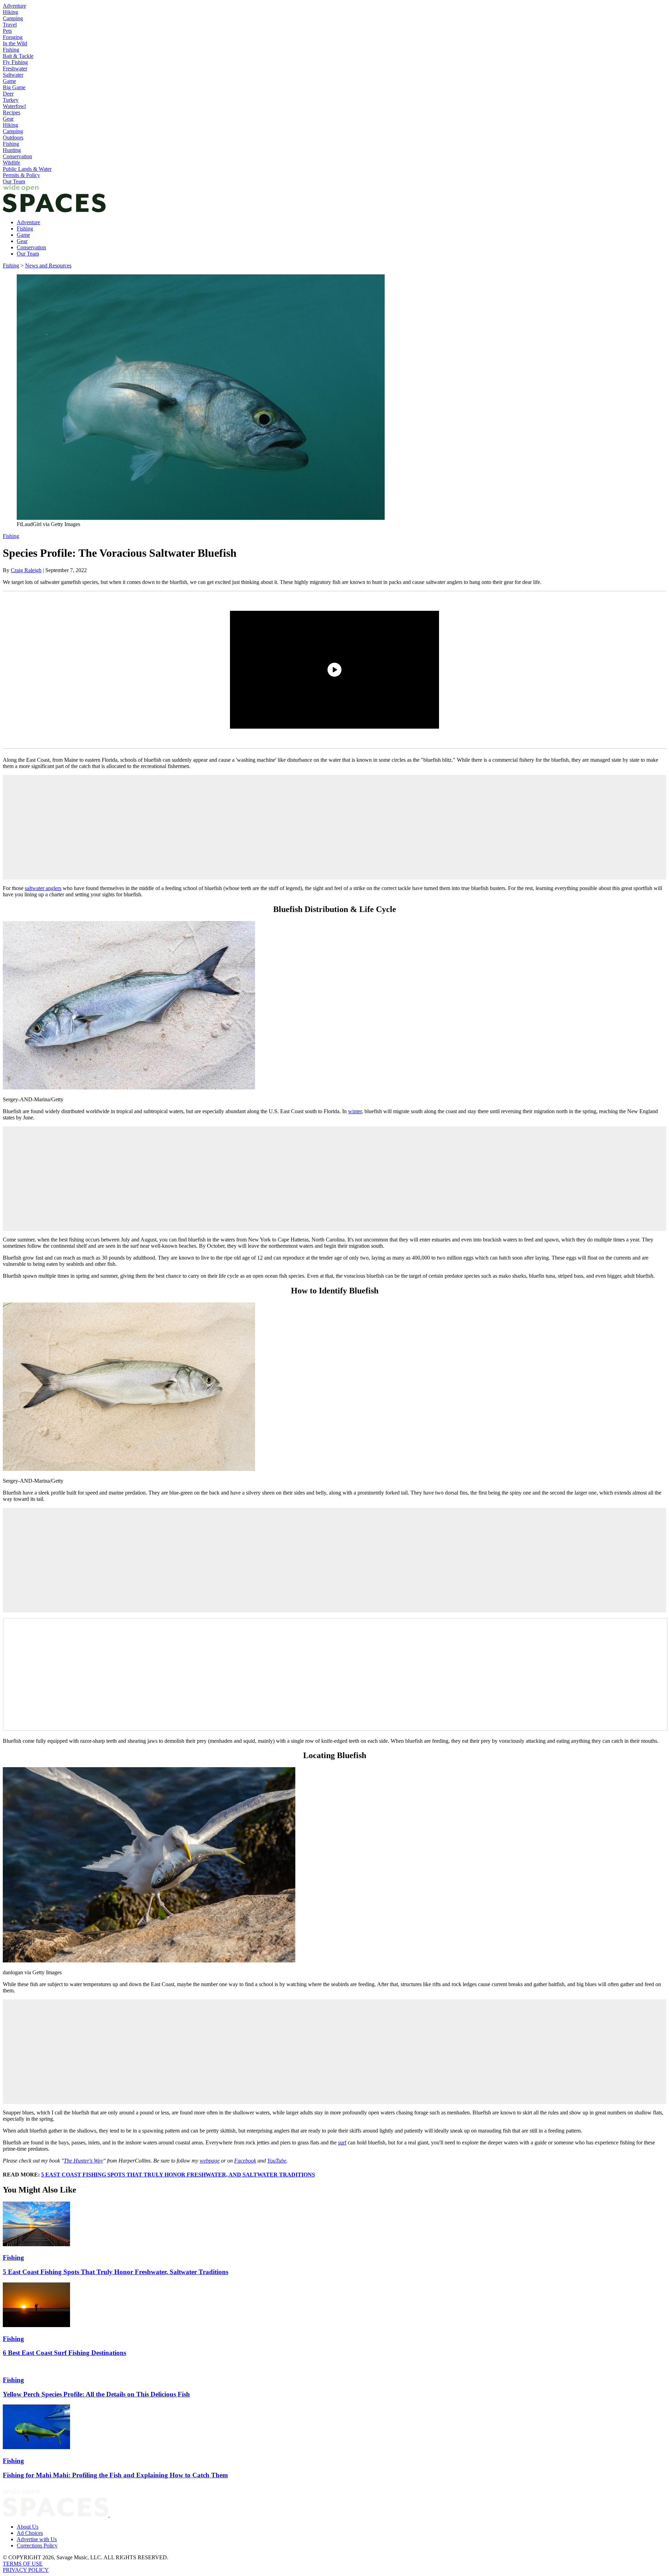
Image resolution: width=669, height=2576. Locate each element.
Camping (13, 18)
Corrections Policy (37, 2545)
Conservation (17, 156)
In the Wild (15, 43)
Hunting (12, 150)
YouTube (277, 2161)
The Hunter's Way (83, 2161)
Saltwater (13, 75)
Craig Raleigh (26, 570)
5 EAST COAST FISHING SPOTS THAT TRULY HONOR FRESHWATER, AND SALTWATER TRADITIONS (178, 2175)
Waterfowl (14, 106)
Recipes (11, 112)
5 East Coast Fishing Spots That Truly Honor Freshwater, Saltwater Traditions (116, 2272)
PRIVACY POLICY (26, 2570)
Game (9, 81)
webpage (210, 2161)
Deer (8, 94)
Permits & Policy (21, 175)
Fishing (11, 50)
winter (355, 1111)
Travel (10, 25)
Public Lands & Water (27, 169)
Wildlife (11, 163)
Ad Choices (30, 2533)
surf (342, 2142)
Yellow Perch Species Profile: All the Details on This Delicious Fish (96, 2394)
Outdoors (13, 138)
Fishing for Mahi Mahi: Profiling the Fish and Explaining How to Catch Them (115, 2475)
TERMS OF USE (23, 2564)
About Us (28, 2527)
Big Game (14, 87)
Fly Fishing (15, 62)
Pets (7, 31)
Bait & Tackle (18, 56)
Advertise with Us (37, 2539)
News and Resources (48, 265)
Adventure (14, 6)
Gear (8, 119)
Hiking (10, 12)
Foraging (13, 37)
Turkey (11, 100)
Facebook (245, 2161)
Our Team (14, 181)
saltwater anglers (43, 888)
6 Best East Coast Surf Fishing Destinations (64, 2353)
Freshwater (15, 69)
